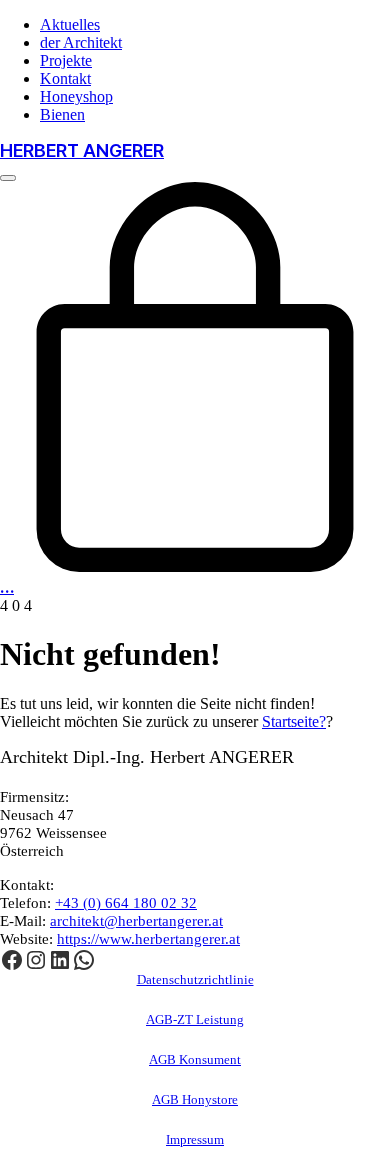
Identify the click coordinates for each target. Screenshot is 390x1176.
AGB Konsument (195, 1059)
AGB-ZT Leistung (195, 1019)
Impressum (195, 1139)
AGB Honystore (195, 1099)
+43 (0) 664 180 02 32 (126, 903)
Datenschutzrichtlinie (195, 979)
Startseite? (294, 721)
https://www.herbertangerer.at (148, 939)
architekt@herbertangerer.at (136, 921)
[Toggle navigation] (8, 178)
